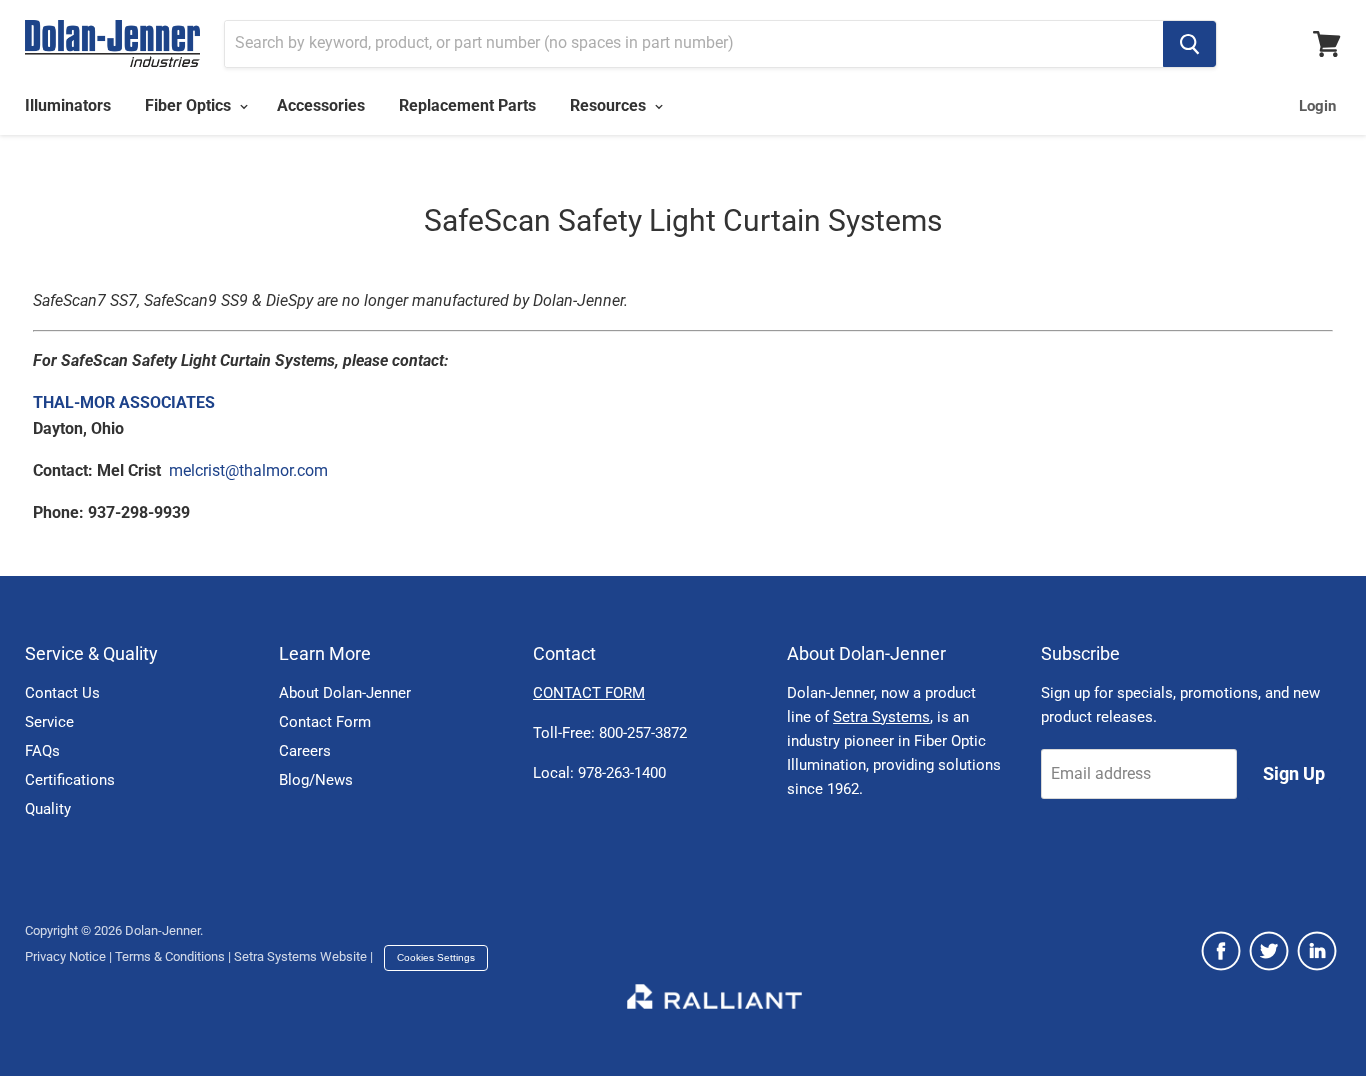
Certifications (70, 780)
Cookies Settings (436, 957)
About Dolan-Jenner (345, 693)
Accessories (321, 105)
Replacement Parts (467, 105)
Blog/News (316, 780)
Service (49, 722)
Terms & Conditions (170, 956)
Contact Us (62, 693)
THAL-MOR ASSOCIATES (124, 402)
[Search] (1189, 44)
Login (1317, 106)
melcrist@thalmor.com (248, 470)
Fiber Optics (190, 105)
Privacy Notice (65, 956)
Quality (48, 809)
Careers (305, 751)
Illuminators (68, 105)
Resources (610, 105)
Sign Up (1294, 773)
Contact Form (325, 722)
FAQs (42, 751)
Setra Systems (881, 717)
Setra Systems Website (300, 956)
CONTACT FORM (589, 693)
